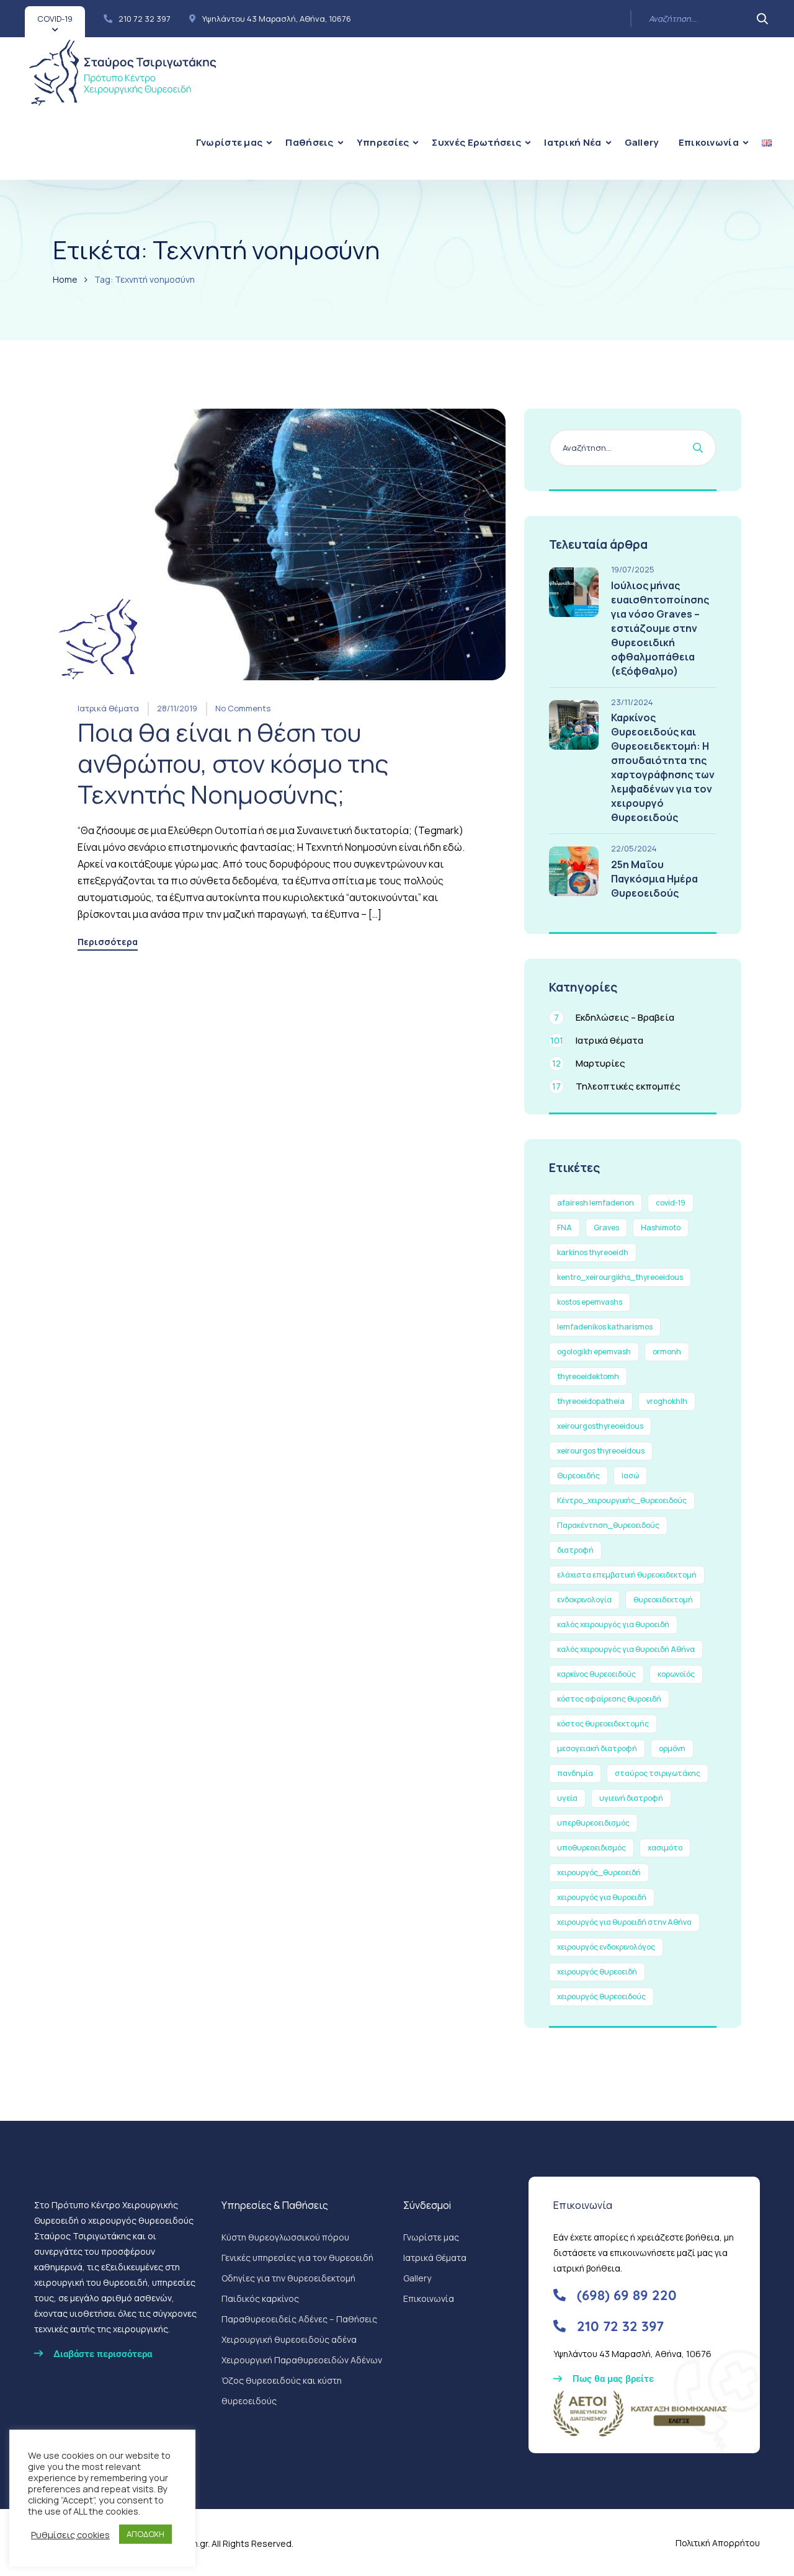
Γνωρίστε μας (230, 142)
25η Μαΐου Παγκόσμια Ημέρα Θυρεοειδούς (654, 879)
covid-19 (671, 1203)
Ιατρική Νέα (573, 142)
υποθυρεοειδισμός (591, 1848)
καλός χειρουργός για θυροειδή (613, 1624)
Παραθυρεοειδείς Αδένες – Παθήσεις (299, 2319)
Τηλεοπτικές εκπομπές (616, 1086)
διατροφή (575, 1550)
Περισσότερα (108, 943)
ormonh (667, 1352)
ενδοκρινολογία (584, 1600)
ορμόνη (672, 1748)
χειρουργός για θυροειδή (602, 1897)
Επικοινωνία (709, 142)
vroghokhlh (667, 1401)
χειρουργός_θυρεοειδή (599, 1872)
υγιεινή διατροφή (631, 1798)
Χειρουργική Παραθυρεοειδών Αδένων (302, 2360)
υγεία (567, 1798)
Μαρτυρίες (589, 1063)
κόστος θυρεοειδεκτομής (603, 1724)
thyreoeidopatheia (591, 1401)
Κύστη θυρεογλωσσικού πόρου (285, 2237)
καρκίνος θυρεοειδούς (596, 1674)
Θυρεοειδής (578, 1476)
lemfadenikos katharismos (605, 1327)
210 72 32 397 (145, 19)
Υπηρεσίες (383, 142)
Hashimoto (661, 1228)
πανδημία (575, 1773)
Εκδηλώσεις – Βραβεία (614, 1017)
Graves (606, 1228)
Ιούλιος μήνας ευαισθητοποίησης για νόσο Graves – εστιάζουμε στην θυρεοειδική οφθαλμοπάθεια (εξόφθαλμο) (660, 628)
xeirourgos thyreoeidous (601, 1451)
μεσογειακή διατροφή (597, 1748)
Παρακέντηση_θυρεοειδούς (608, 1525)
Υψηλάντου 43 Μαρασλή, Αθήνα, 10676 (277, 19)
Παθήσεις (309, 142)
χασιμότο (665, 1848)
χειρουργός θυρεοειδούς (601, 1996)
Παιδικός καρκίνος (260, 2298)
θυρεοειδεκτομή (663, 1600)
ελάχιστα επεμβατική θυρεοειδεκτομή (627, 1575)
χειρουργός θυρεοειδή (597, 1972)
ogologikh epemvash (594, 1352)
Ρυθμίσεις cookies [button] (70, 2534)
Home (65, 279)
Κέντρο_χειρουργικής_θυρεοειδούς (622, 1500)
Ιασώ (630, 1476)
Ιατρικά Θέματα (435, 2258)
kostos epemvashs (590, 1302)
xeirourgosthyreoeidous (600, 1426)
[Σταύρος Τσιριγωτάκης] (123, 71)
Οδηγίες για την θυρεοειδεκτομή (288, 2278)
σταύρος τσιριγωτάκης (658, 1773)
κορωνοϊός (676, 1674)
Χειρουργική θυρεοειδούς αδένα (289, 2339)
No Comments (243, 708)
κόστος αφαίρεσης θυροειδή (609, 1699)
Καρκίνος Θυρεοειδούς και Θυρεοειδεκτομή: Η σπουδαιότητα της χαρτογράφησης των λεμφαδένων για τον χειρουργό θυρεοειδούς (663, 767)
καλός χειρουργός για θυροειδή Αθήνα (626, 1649)
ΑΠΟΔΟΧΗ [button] (145, 2534)
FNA (564, 1228)
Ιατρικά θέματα (108, 708)
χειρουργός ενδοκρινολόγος (606, 1947)
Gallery (642, 142)
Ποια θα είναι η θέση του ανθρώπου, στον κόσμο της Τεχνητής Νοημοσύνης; (233, 763)
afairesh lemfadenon (595, 1203)
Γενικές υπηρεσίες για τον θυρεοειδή (297, 2258)
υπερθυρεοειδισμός (593, 1823)
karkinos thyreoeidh (593, 1252)
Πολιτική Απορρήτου (718, 2543)
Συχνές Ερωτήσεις (476, 142)
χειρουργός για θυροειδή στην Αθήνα (624, 1922)
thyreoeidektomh (588, 1376)
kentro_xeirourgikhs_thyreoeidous (620, 1277)
